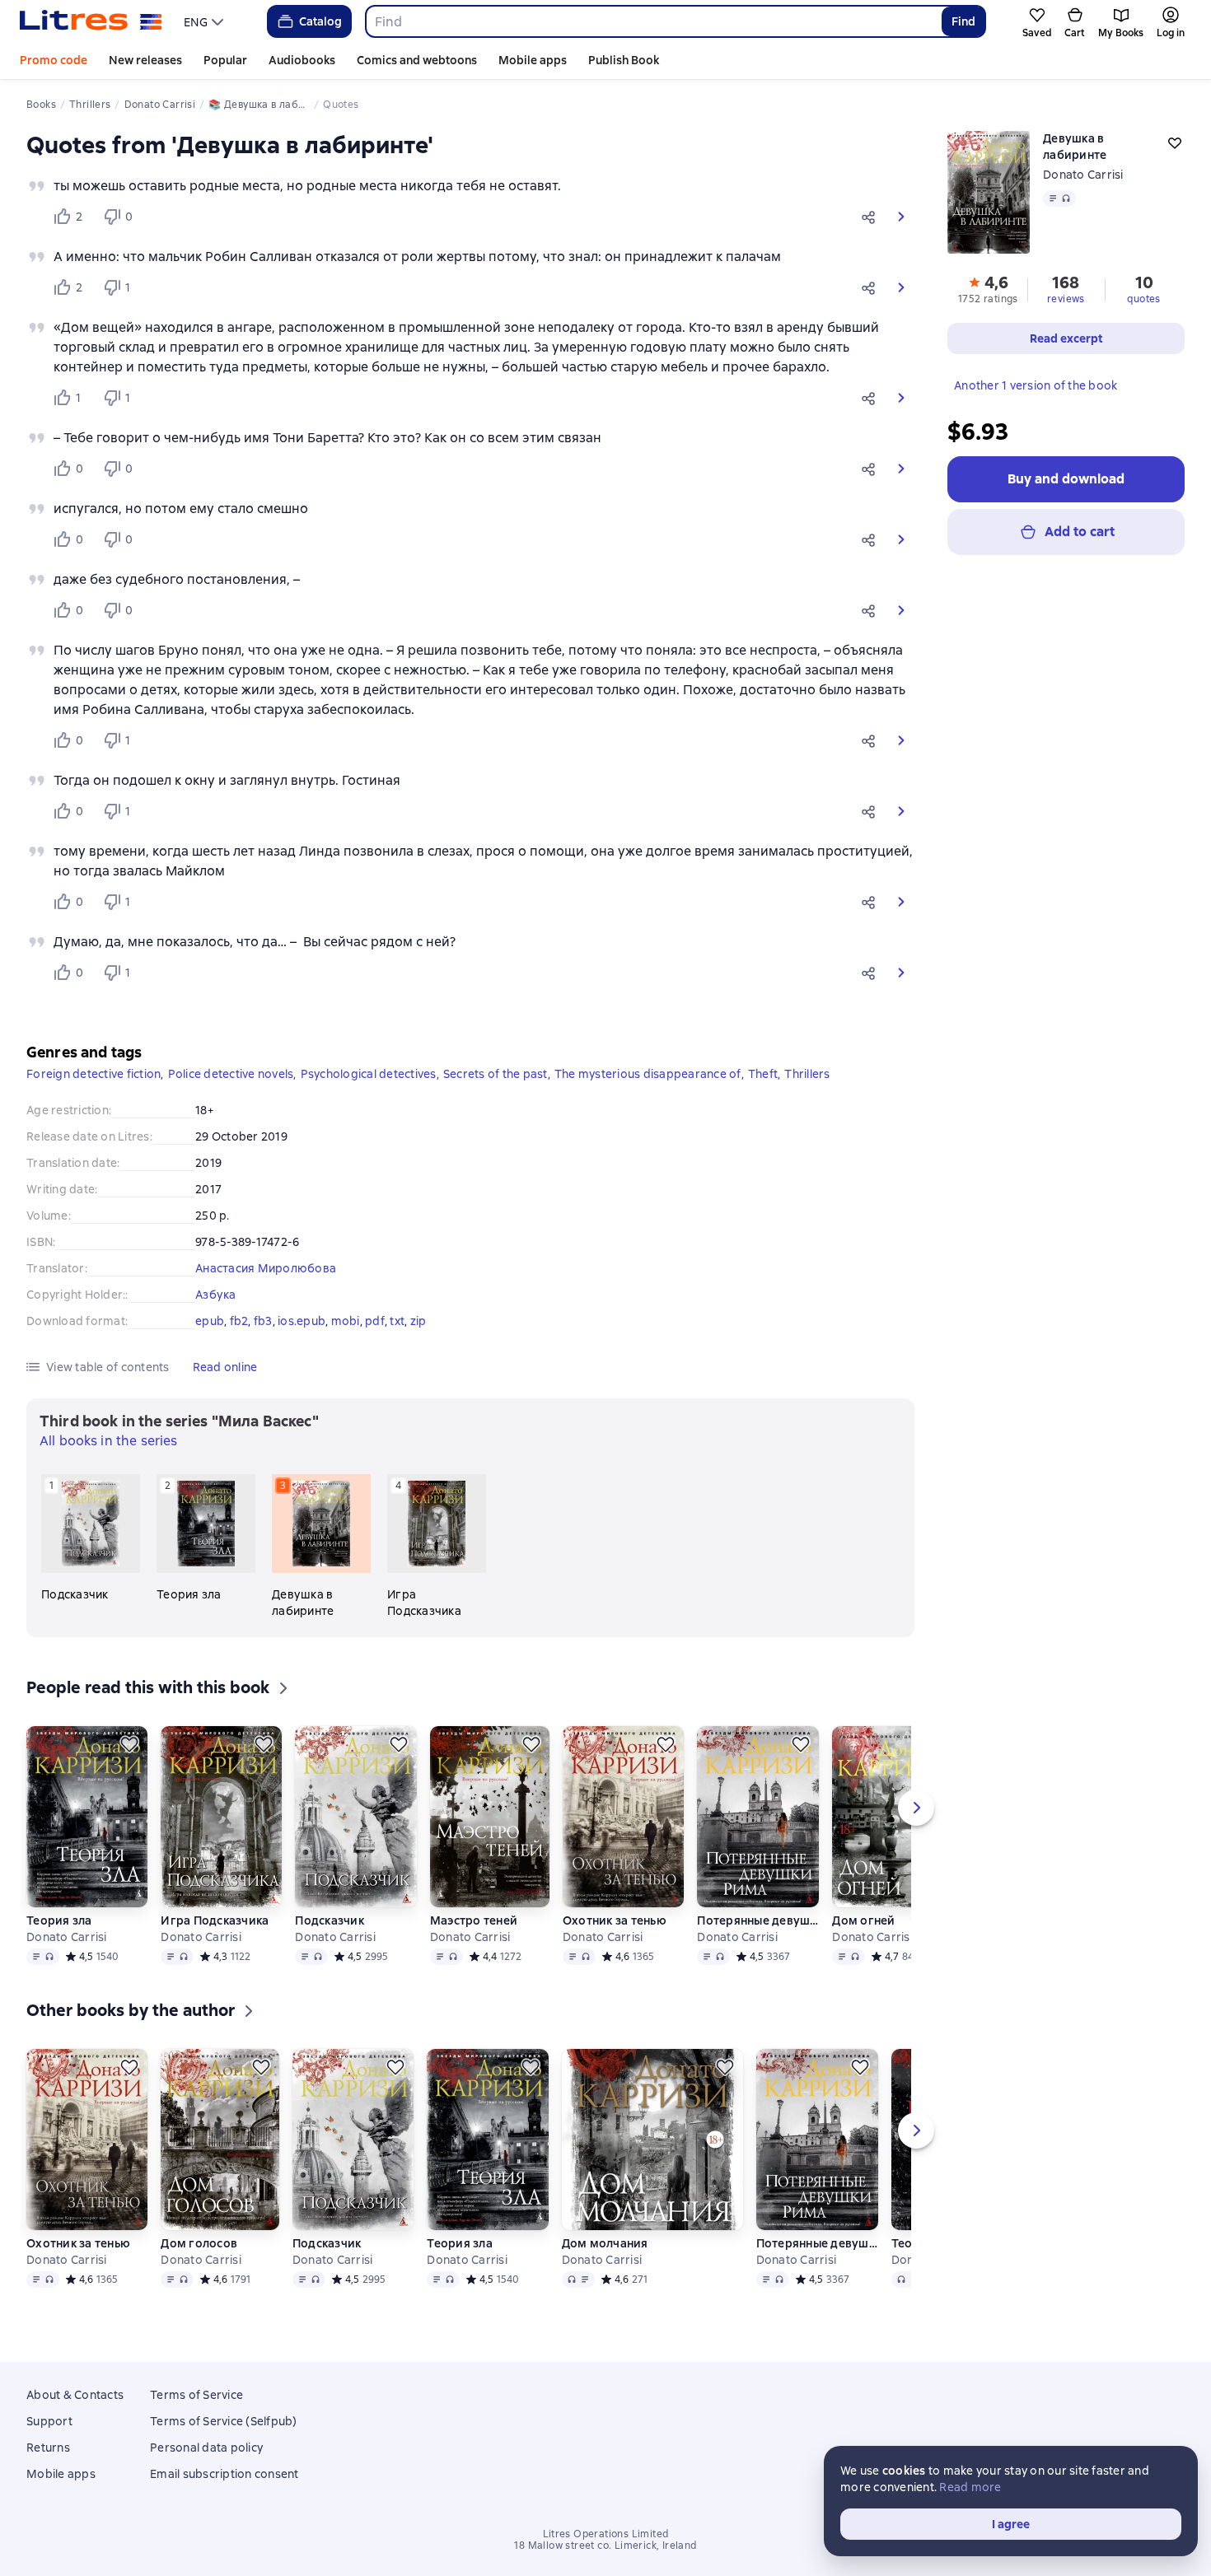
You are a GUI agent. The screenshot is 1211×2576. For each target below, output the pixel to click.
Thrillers (807, 1074)
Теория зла (59, 1920)
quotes (1143, 299)
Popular (225, 60)
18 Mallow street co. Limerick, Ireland (605, 2546)
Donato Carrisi (1083, 175)
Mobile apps (533, 60)
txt (397, 1321)
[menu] (206, 21)
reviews (1066, 299)
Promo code (54, 60)
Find (963, 21)
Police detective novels (231, 1074)
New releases (145, 60)
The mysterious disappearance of (648, 1074)
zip (418, 1321)
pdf (375, 1321)
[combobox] (653, 21)
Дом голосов (199, 2243)
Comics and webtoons (417, 60)
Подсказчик (330, 1920)
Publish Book (624, 60)
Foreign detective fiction (94, 1074)
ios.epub (302, 1321)
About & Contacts (75, 2395)
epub (210, 1321)
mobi (346, 1321)
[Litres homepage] (91, 21)
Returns (48, 2448)
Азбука (216, 1295)
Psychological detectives (369, 1074)
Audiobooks (302, 60)
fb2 (239, 1321)
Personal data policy (206, 2448)
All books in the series (108, 1441)
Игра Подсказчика (215, 1920)
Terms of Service (196, 2395)
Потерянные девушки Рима (757, 1920)
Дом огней (863, 1920)
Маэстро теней (474, 1920)
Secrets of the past (496, 1074)
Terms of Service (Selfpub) (224, 2421)
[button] (872, 217)
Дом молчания (605, 2243)
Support (49, 2421)
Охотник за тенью (615, 1920)
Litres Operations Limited (606, 2534)
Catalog (320, 21)
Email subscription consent (224, 2474)
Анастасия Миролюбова (266, 1268)
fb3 (263, 1321)
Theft (763, 1074)
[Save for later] (129, 1744)
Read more (970, 2487)
